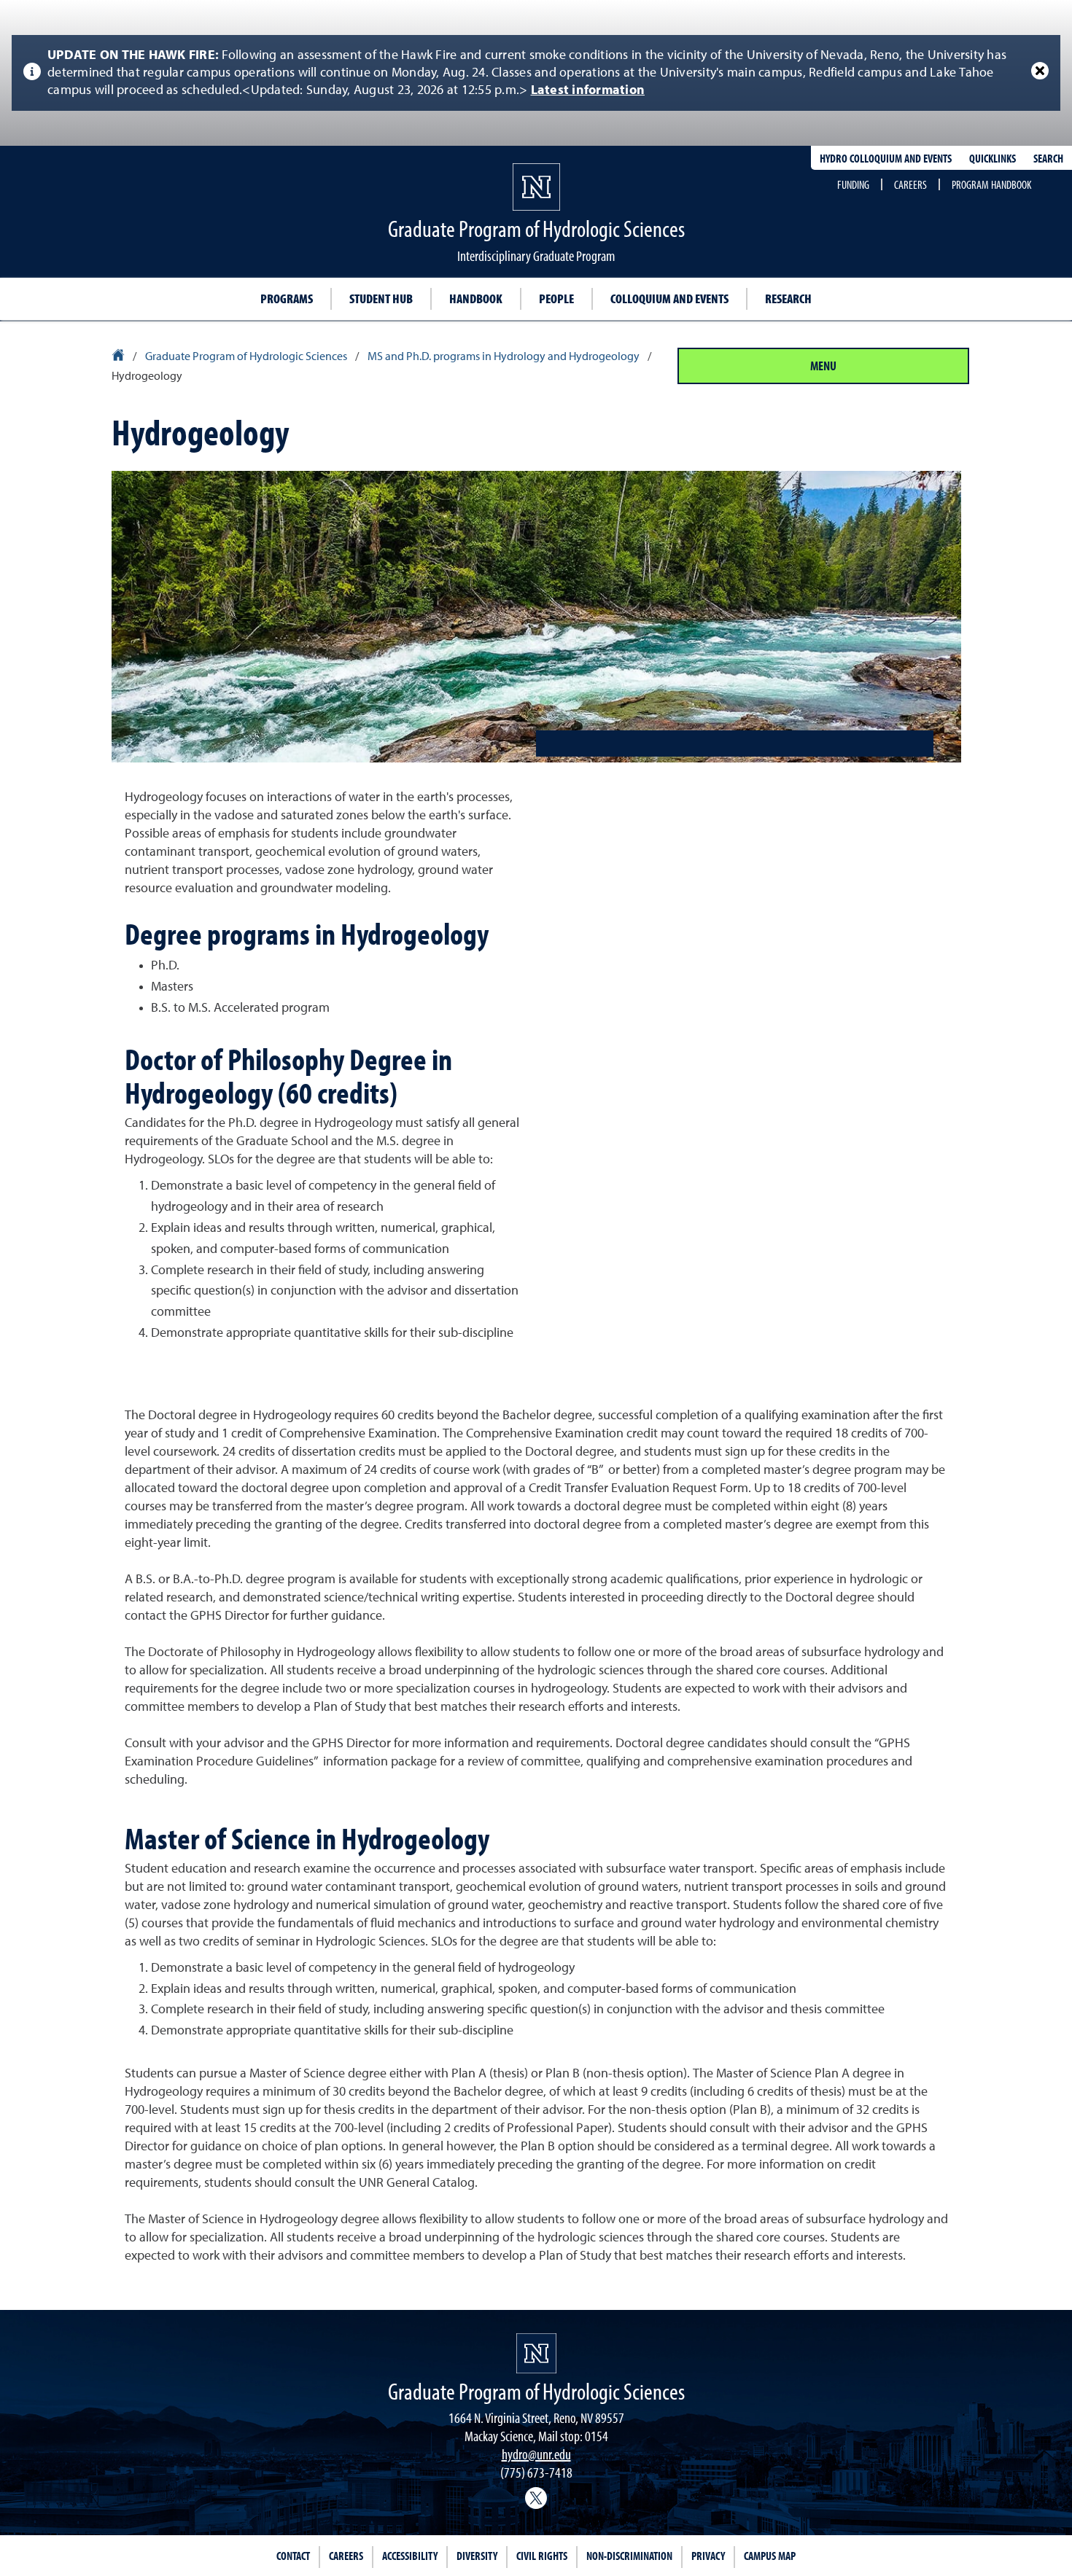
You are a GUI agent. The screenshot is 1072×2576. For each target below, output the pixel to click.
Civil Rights (542, 2556)
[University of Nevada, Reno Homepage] (536, 2353)
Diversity (477, 2556)
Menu (823, 366)
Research (788, 298)
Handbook (476, 298)
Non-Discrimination (629, 2556)
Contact (293, 2556)
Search (1048, 158)
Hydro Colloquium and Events (886, 158)
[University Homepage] (119, 357)
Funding (853, 184)
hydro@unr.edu (536, 2454)
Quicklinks (993, 158)
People (556, 298)
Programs (287, 298)
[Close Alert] (1040, 71)
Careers (910, 184)
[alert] (536, 73)
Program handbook (991, 184)
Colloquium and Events (669, 298)
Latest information (588, 90)
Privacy (708, 2556)
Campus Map (770, 2556)
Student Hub (381, 298)
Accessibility (410, 2556)
